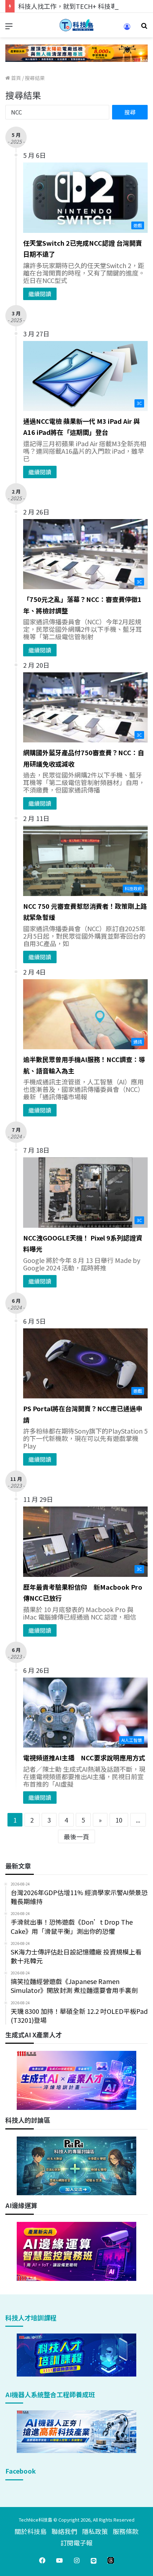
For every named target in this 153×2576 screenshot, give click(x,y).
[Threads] (111, 2560)
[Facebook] (42, 2560)
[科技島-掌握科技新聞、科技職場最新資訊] (76, 25)
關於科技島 (31, 2531)
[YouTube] (59, 2560)
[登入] (127, 29)
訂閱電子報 (76, 2543)
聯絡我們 (64, 2531)
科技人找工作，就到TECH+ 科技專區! (72, 6)
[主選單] (9, 28)
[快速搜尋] (144, 28)
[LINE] (94, 2560)
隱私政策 (95, 2531)
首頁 (15, 78)
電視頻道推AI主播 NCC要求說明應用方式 (84, 1758)
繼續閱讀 (40, 294)
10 (119, 1820)
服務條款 (126, 2531)
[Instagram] (76, 2560)
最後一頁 (76, 1836)
